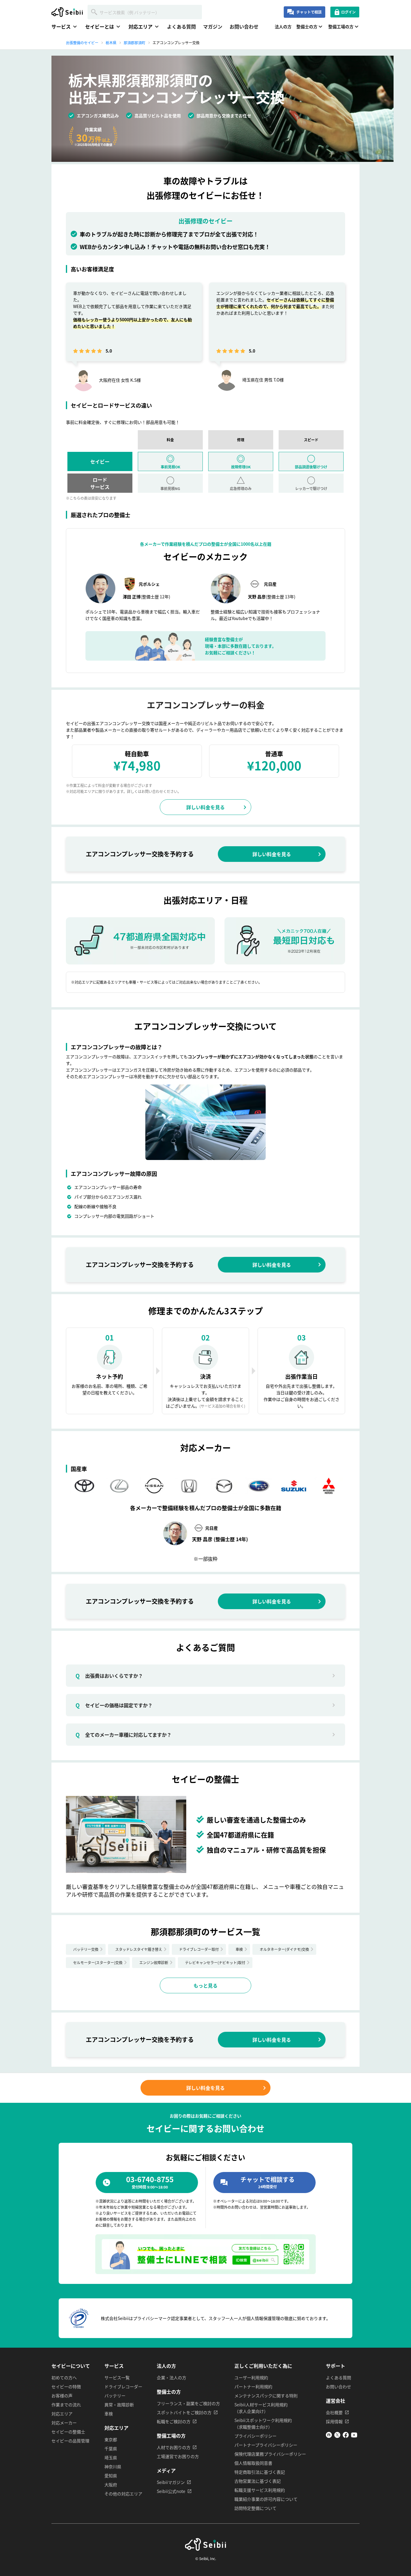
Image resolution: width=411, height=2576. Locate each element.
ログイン (348, 12)
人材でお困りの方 (174, 2447)
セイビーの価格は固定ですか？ (114, 1705)
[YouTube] (354, 2436)
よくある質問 (181, 26)
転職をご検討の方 (174, 2421)
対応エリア (62, 2414)
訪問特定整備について (255, 2508)
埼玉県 (111, 2457)
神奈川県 (113, 2466)
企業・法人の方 (172, 2377)
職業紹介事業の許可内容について (266, 2499)
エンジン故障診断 (154, 1962)
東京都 (111, 2439)
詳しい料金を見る (205, 807)
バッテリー (115, 2396)
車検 (239, 1949)
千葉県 (111, 2448)
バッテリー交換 (86, 1949)
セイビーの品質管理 (70, 2441)
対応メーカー (64, 2423)
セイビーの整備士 (68, 2432)
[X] (337, 2436)
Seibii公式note (171, 2491)
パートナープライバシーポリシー (266, 2445)
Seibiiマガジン (171, 2482)
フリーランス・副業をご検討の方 (188, 2403)
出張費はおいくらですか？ (109, 1676)
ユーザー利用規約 (251, 2377)
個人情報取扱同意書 (253, 2463)
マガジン (213, 26)
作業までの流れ (66, 2405)
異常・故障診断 (119, 2405)
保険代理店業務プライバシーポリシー (270, 2454)
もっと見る (205, 1985)
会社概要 (334, 2412)
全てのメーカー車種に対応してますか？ (124, 1735)
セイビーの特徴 (66, 2386)
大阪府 (111, 2485)
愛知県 (111, 2476)
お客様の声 (62, 2396)
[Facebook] (346, 2436)
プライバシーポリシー (255, 2436)
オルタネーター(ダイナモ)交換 (284, 1949)
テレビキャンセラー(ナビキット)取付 (215, 1962)
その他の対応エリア (123, 2494)
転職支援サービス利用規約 (260, 2490)
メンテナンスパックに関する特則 (266, 2396)
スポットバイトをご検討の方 (184, 2412)
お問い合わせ (244, 26)
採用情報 (334, 2421)
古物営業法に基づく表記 (258, 2481)
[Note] (329, 2436)
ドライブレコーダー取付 (199, 1949)
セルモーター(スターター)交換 (98, 1962)
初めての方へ (64, 2377)
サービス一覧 (117, 2377)
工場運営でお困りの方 (178, 2456)
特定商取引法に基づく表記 (260, 2472)
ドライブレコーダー (123, 2386)
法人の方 (283, 26)
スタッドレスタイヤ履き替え (139, 1949)
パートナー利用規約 (253, 2386)
